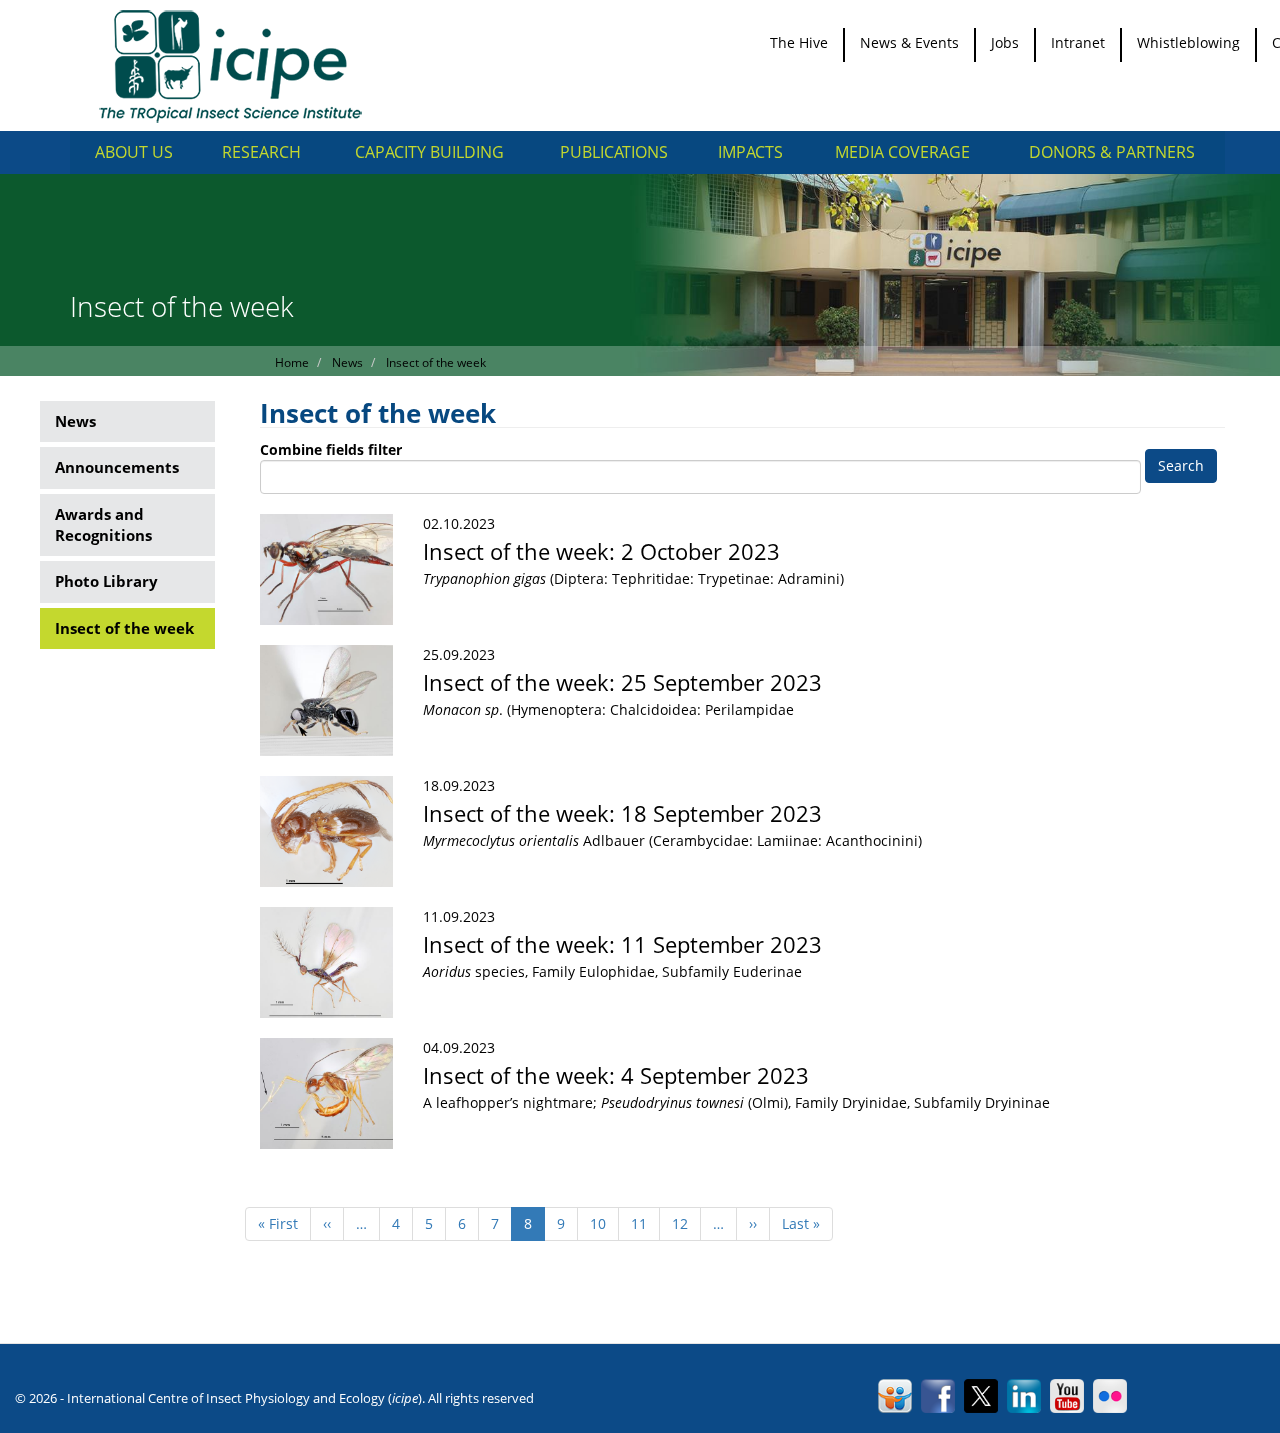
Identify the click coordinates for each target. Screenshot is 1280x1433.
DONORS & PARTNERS (1112, 152)
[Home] (237, 65)
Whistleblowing (1188, 42)
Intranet (1078, 42)
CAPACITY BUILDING (429, 152)
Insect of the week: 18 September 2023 (622, 813)
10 (604, 1223)
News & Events (909, 42)
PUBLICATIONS (614, 152)
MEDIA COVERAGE (902, 152)
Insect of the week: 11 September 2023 (622, 944)
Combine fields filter (331, 449)
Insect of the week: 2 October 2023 (601, 551)
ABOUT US (134, 152)
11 (645, 1223)
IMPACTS (750, 152)
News (75, 421)
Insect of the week (124, 628)
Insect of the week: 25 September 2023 (622, 682)
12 (686, 1223)
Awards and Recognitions (103, 524)
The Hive (799, 42)
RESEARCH (261, 152)
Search (1181, 465)
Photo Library (106, 581)
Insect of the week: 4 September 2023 (616, 1075)
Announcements (117, 467)
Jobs (1005, 42)
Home (292, 362)
